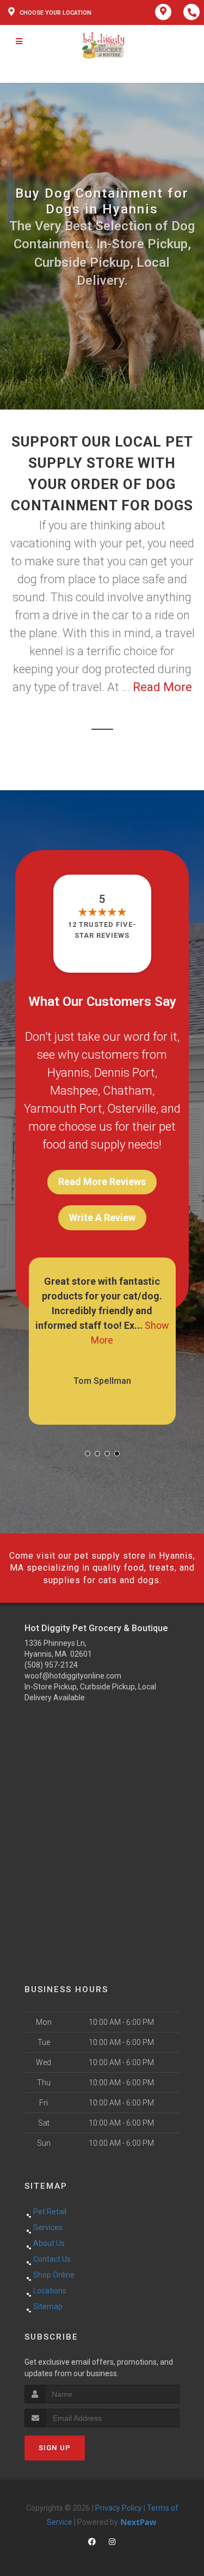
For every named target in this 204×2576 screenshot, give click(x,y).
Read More (162, 687)
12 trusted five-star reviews (102, 930)
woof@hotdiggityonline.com (73, 1676)
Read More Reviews (102, 1182)
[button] (88, 1454)
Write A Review (102, 1217)
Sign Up (55, 2448)
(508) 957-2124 (51, 1665)
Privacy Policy (119, 2508)
